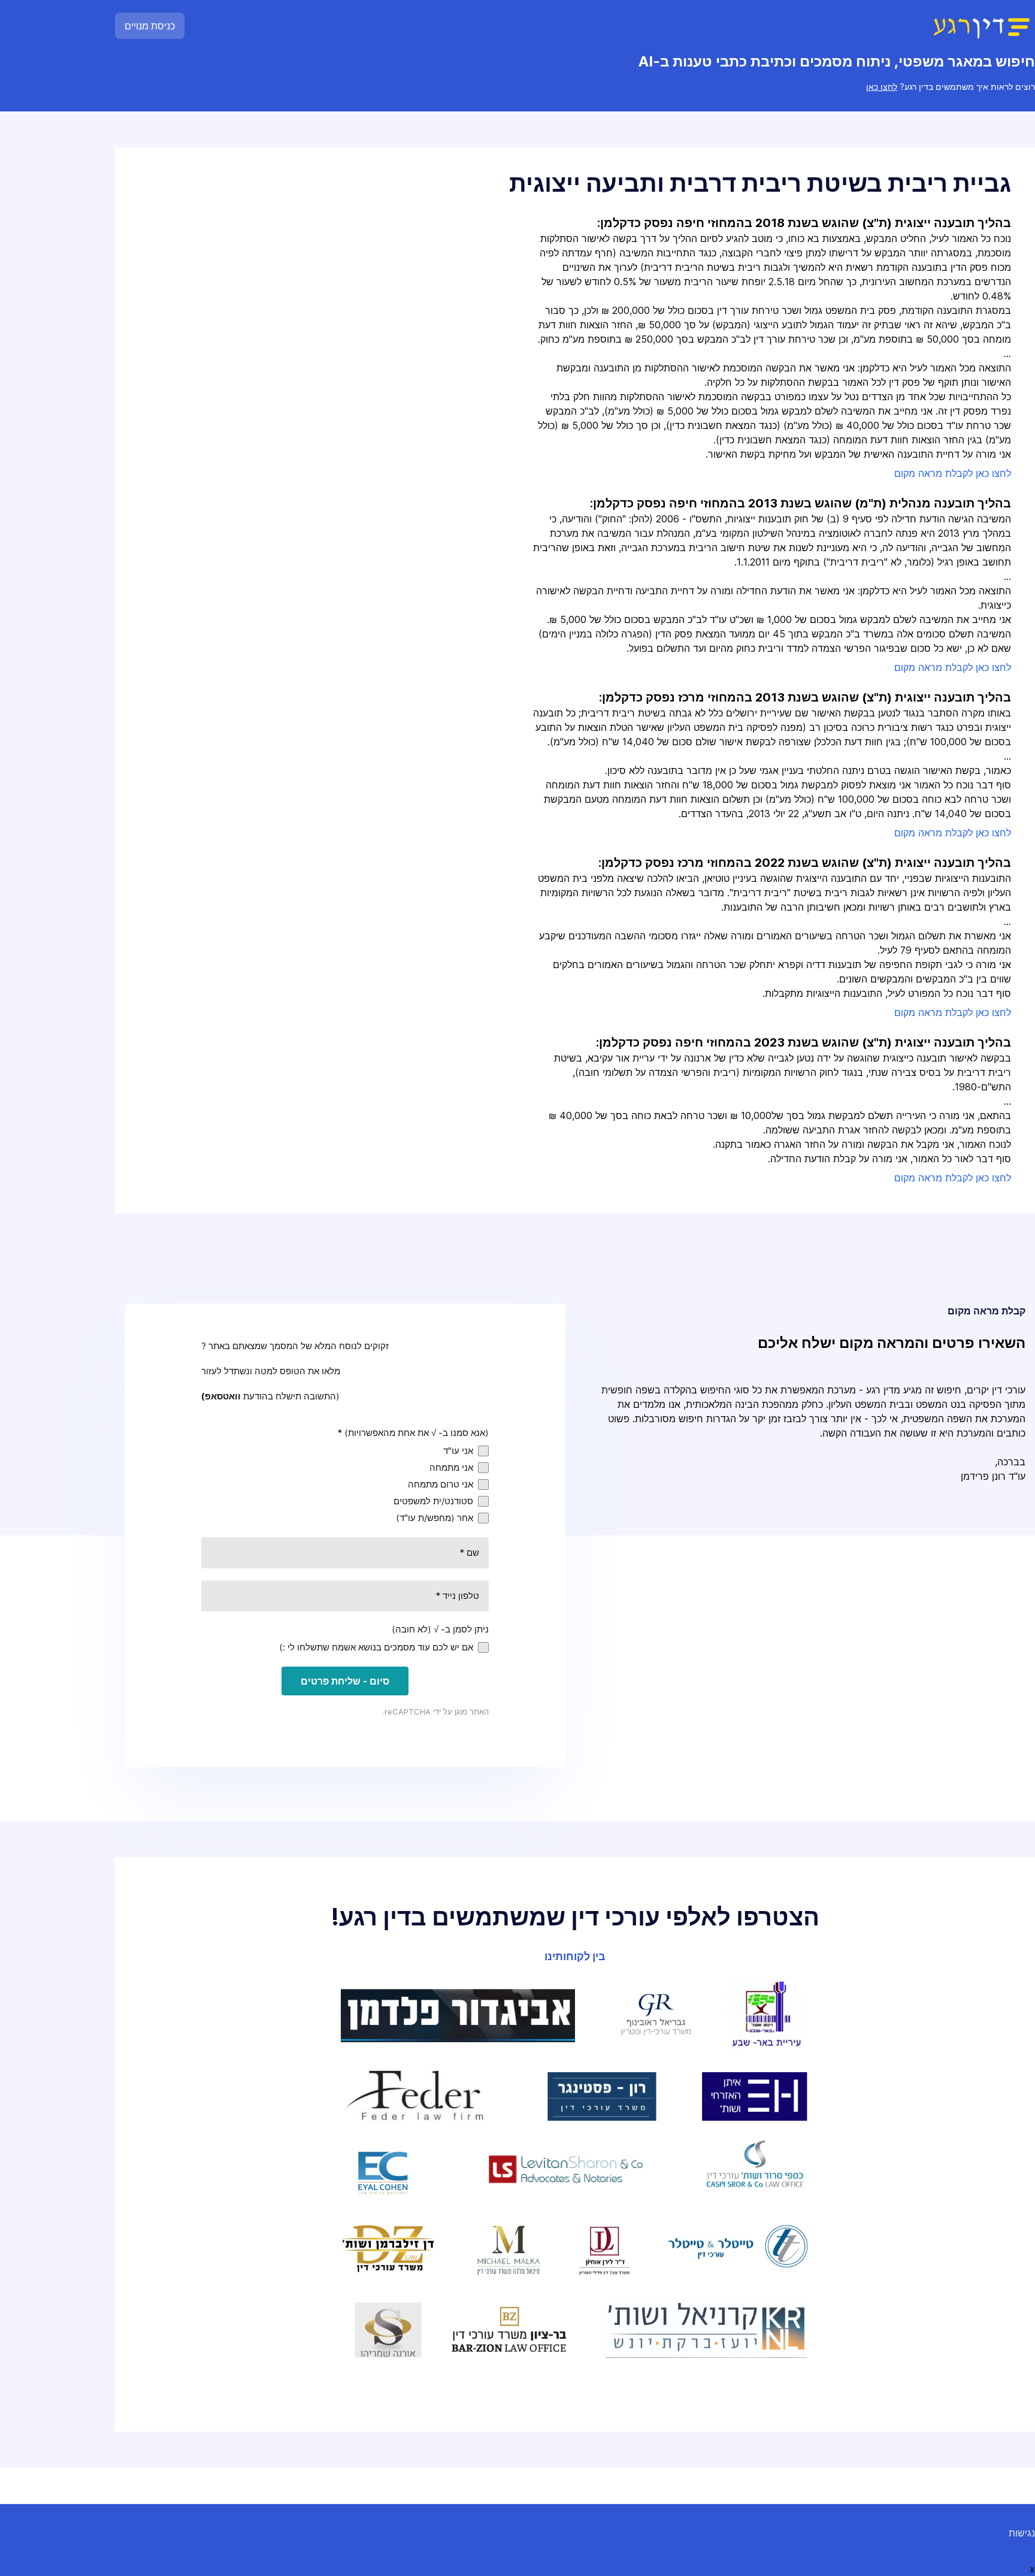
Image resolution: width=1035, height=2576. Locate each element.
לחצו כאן (882, 87)
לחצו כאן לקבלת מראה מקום (953, 473)
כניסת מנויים (150, 26)
